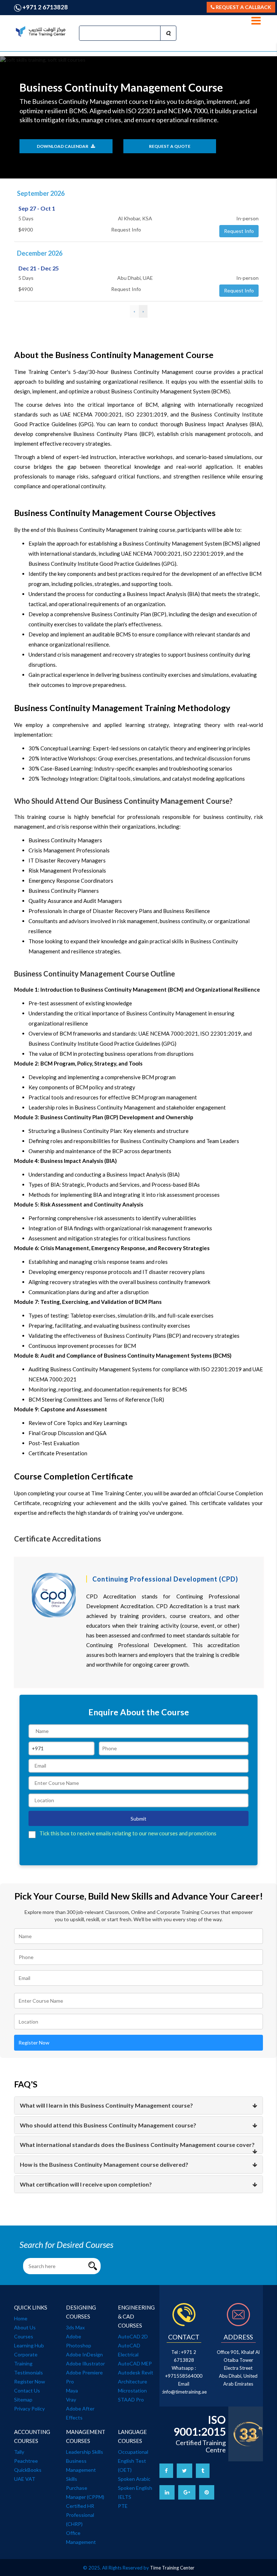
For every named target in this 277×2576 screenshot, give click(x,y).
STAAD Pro (131, 2399)
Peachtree (26, 2461)
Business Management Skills (81, 2470)
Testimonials (28, 2372)
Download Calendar (63, 146)
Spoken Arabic (134, 2479)
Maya (72, 2390)
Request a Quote (170, 146)
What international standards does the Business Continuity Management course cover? (137, 2145)
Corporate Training (26, 2359)
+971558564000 (184, 2376)
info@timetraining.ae (185, 2392)
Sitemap (23, 2399)
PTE (123, 2506)
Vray (71, 2399)
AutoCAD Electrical (129, 2350)
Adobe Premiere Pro (84, 2377)
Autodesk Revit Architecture (136, 2377)
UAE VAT (25, 2479)
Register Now (34, 2043)
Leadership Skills (85, 2452)
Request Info (239, 231)
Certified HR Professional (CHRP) (80, 2515)
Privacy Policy (29, 2409)
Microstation (132, 2390)
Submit (138, 1819)
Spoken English (135, 2488)
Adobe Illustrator (85, 2363)
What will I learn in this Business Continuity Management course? (106, 2105)
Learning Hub (29, 2345)
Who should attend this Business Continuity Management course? (108, 2125)
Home (21, 2318)
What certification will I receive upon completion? (86, 2184)
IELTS (125, 2497)
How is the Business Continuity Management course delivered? (104, 2164)
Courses (24, 2336)
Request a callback (243, 7)
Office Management (81, 2537)
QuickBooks (28, 2470)
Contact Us (27, 2390)
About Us (25, 2327)
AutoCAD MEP (135, 2363)
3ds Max (75, 2327)
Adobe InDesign (84, 2354)
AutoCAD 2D (133, 2336)
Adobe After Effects (80, 2413)
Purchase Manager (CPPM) (85, 2492)
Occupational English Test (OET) (133, 2461)
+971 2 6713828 (45, 7)
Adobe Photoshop (79, 2341)
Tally (19, 2452)
